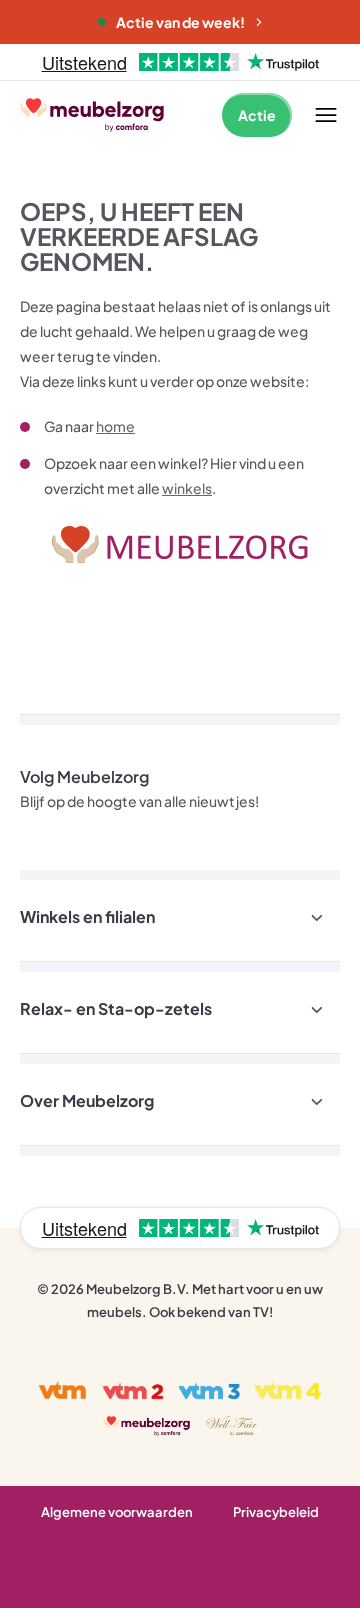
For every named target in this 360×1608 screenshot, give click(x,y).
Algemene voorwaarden (117, 1512)
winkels (187, 488)
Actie (257, 115)
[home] (180, 545)
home (115, 426)
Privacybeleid (276, 1512)
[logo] (92, 114)
